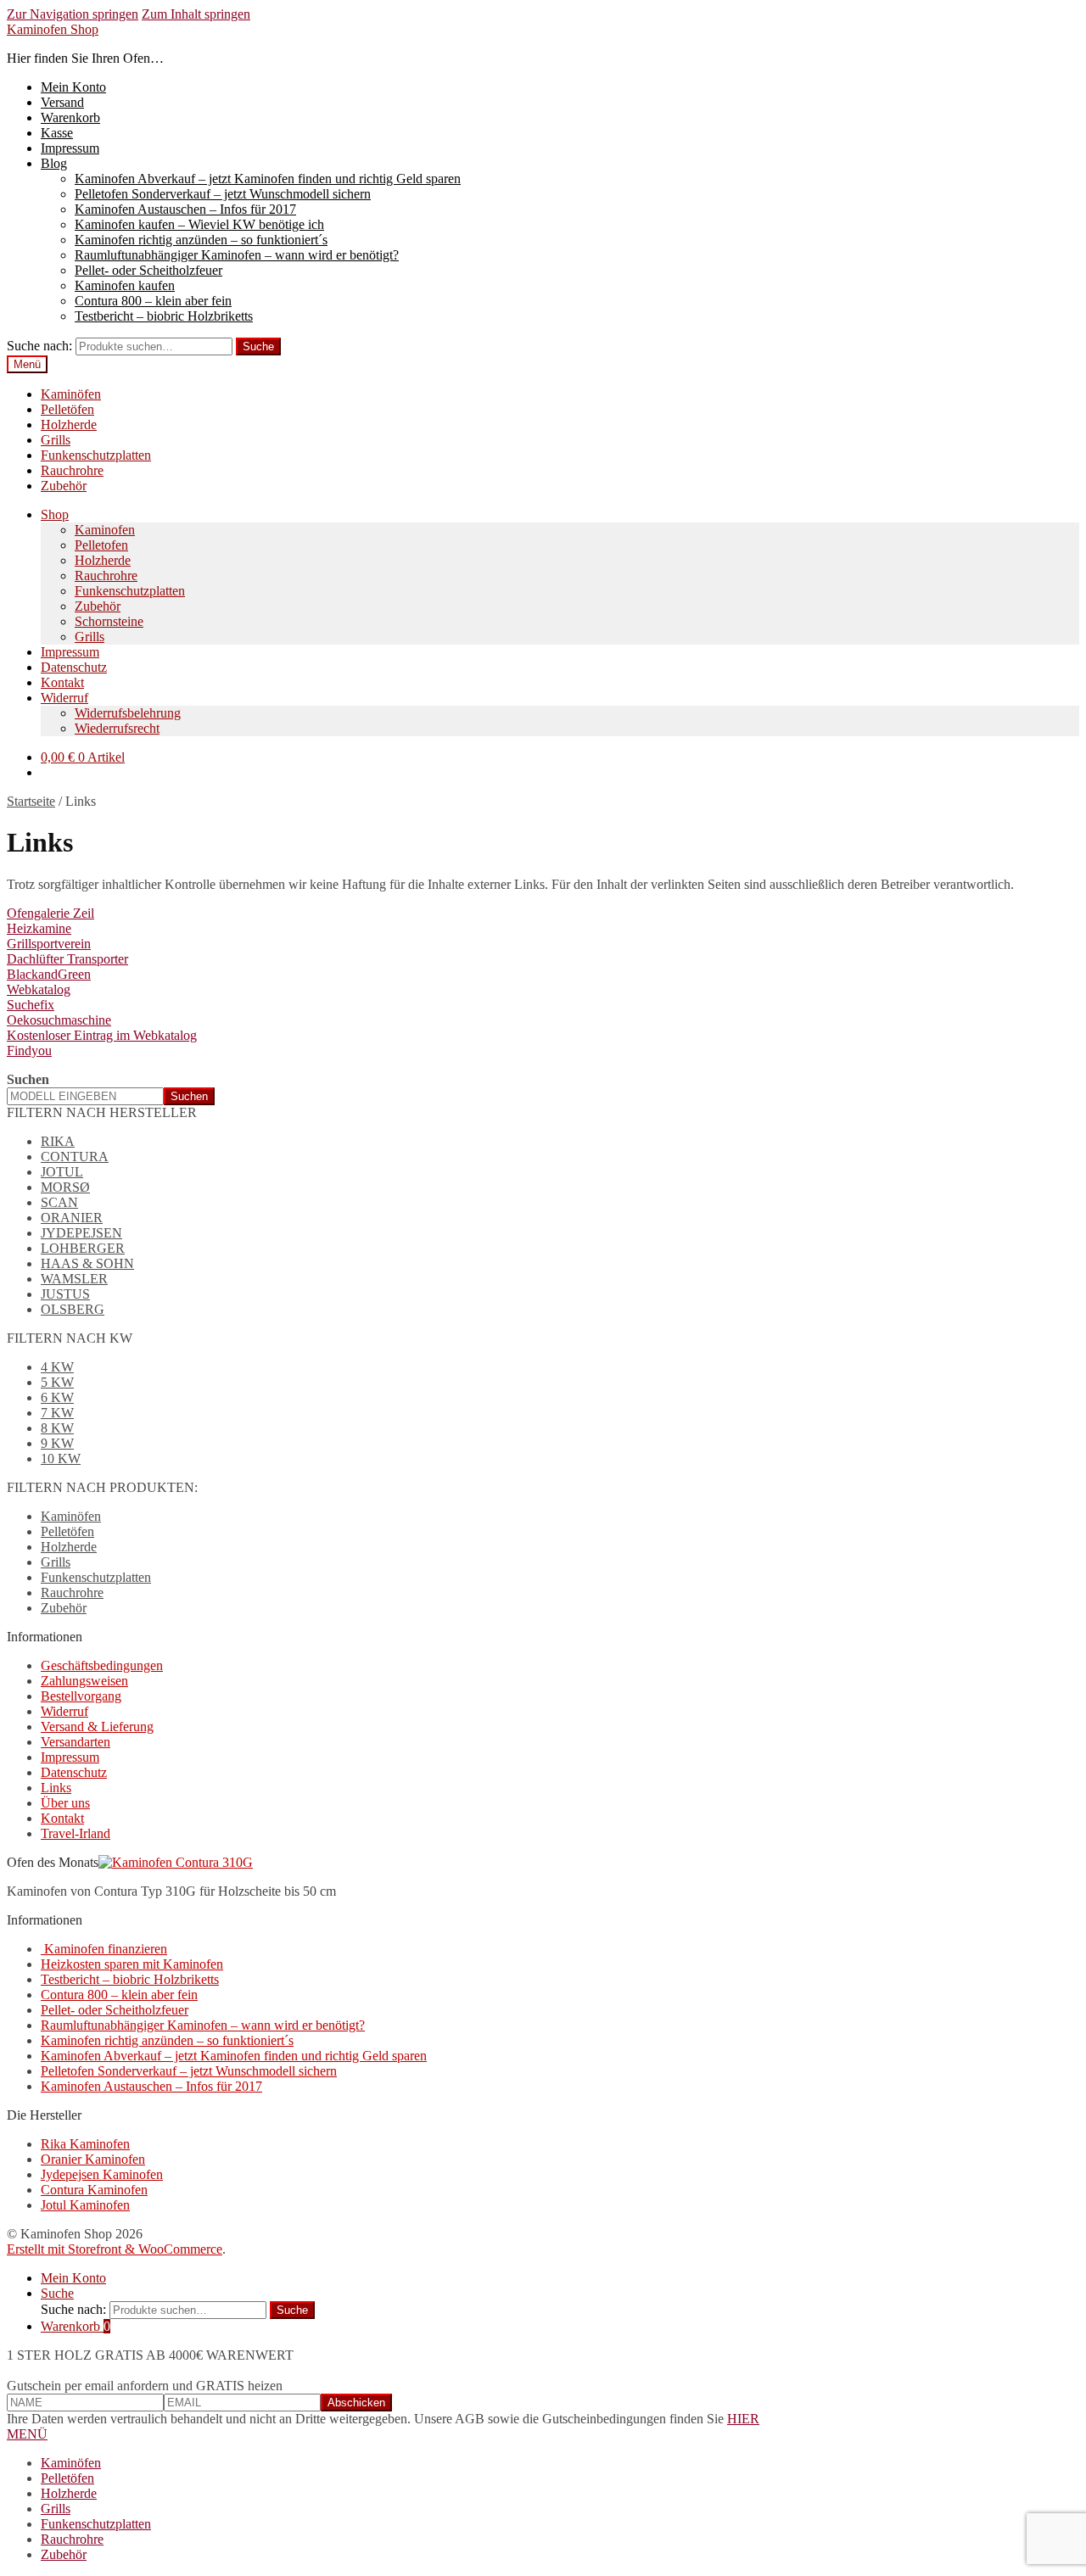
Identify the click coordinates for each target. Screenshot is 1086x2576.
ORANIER (72, 1218)
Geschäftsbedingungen (102, 1665)
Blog (54, 163)
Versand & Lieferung (97, 1727)
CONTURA (75, 1157)
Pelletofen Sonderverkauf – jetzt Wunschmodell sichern (223, 194)
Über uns (65, 1803)
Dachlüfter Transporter (67, 959)
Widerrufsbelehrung (128, 713)
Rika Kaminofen (85, 2144)
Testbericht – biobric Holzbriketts (164, 316)
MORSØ (65, 1187)
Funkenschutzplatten (96, 455)
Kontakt (62, 682)
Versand (62, 102)
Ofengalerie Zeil (50, 913)
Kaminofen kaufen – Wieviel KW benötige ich (199, 224)
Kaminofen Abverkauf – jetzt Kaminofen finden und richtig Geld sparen (268, 179)
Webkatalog (39, 989)
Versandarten (76, 1742)
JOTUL (62, 1172)
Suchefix (31, 1005)
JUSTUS (65, 1294)
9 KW (57, 1443)
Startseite (31, 801)
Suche (258, 346)
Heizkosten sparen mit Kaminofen (132, 1964)
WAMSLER (74, 1279)
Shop (55, 514)
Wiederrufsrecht (117, 728)
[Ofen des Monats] (176, 1862)
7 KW (57, 1413)
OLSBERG (73, 1309)
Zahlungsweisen (84, 1681)
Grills (56, 440)
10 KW (61, 1458)
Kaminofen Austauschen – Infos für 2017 (185, 209)
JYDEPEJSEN (81, 1233)
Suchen (28, 1079)
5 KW (57, 1382)
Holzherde (69, 425)
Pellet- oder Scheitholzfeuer (148, 270)
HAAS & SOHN (87, 1263)
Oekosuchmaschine (59, 1020)
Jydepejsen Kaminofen (102, 2174)
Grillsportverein (49, 944)
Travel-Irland (76, 1833)
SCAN (59, 1202)
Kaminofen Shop (53, 29)
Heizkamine (39, 928)
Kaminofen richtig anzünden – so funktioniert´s (201, 240)
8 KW (57, 1428)
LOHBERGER (83, 1248)
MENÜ (27, 2434)
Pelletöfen (67, 409)
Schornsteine (109, 621)
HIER (743, 2419)
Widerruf (64, 698)
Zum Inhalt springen (196, 14)
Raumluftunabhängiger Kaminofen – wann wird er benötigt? (237, 255)
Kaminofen (105, 530)
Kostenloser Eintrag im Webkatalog (102, 1035)
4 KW (57, 1367)
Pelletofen (101, 545)
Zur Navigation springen (73, 14)
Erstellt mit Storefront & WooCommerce (115, 2249)
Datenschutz (74, 667)
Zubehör (64, 486)
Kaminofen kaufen (125, 285)
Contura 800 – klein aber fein (153, 301)
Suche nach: (39, 346)
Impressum (70, 148)
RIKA (58, 1141)
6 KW (57, 1397)
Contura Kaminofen (94, 2190)
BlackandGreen (49, 974)
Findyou (29, 1051)
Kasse (57, 133)
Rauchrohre (72, 470)
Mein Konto (73, 87)
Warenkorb (70, 117)
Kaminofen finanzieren (104, 1949)
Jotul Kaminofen (85, 2205)
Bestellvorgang (81, 1696)
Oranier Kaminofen (93, 2159)
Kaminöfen (71, 394)
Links (56, 1788)
